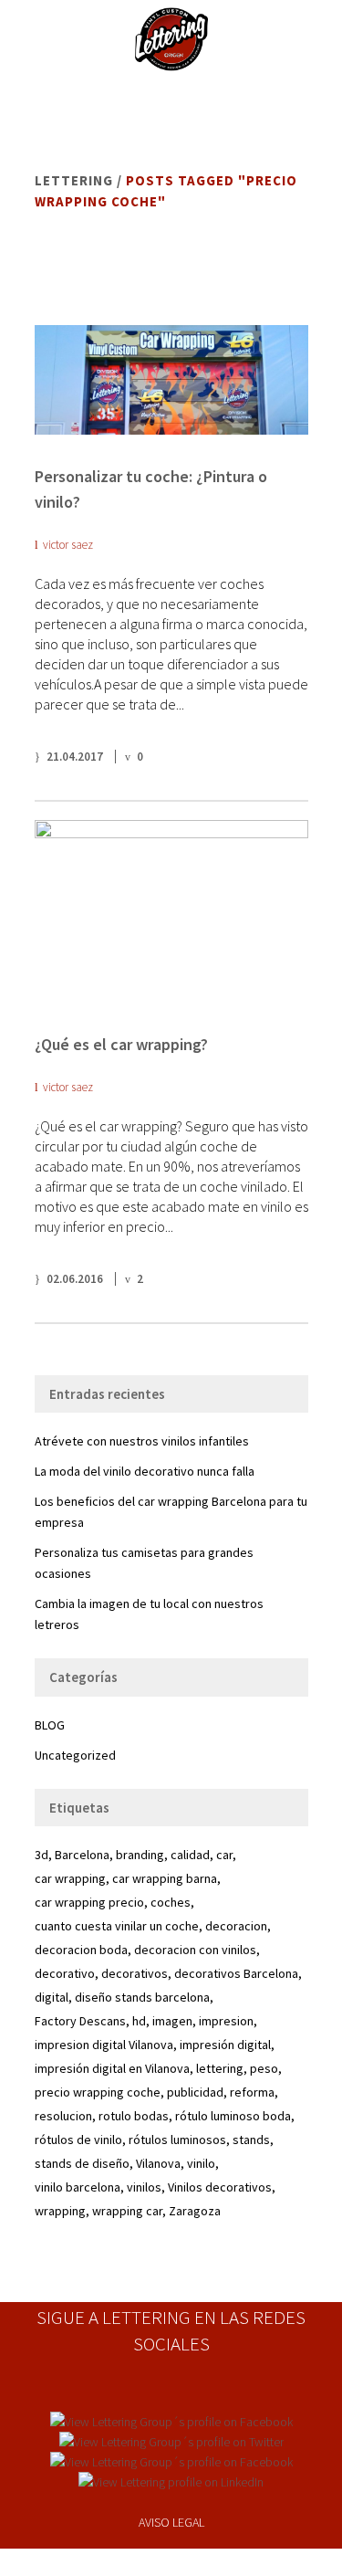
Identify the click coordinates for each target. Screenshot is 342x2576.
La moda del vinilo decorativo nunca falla (145, 1471)
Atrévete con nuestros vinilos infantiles (142, 1441)
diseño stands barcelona (142, 1997)
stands (251, 2140)
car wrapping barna (165, 1878)
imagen (172, 2021)
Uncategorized (75, 1755)
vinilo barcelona (78, 2187)
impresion (226, 2021)
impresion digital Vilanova (104, 2045)
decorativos (135, 1973)
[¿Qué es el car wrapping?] (171, 911)
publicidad (195, 2092)
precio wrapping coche (98, 2092)
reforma (252, 2092)
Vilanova (158, 2163)
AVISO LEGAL (171, 2522)
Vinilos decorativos (220, 2187)
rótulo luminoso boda (233, 2116)
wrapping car (127, 2211)
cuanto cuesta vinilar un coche (117, 1926)
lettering (220, 2068)
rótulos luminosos (177, 2140)
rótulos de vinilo (78, 2140)
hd (139, 2021)
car (224, 1855)
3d (41, 1855)
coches (171, 1902)
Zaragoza (195, 2211)
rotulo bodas (134, 2116)
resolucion (63, 2116)
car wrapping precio (89, 1902)
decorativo (65, 1973)
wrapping (60, 2211)
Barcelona (82, 1855)
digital (52, 1997)
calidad (190, 1855)
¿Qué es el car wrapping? (121, 1044)
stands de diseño (82, 2163)
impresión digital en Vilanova (112, 2068)
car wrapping (70, 1878)
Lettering (74, 180)
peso (264, 2068)
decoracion (236, 1926)
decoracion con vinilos (195, 1950)
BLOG (50, 1725)
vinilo (201, 2163)
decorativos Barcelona (236, 1973)
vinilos (144, 2187)
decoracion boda (81, 1950)
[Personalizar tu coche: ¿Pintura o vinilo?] (171, 380)
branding (140, 1855)
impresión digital (225, 2045)
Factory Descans (80, 2021)
